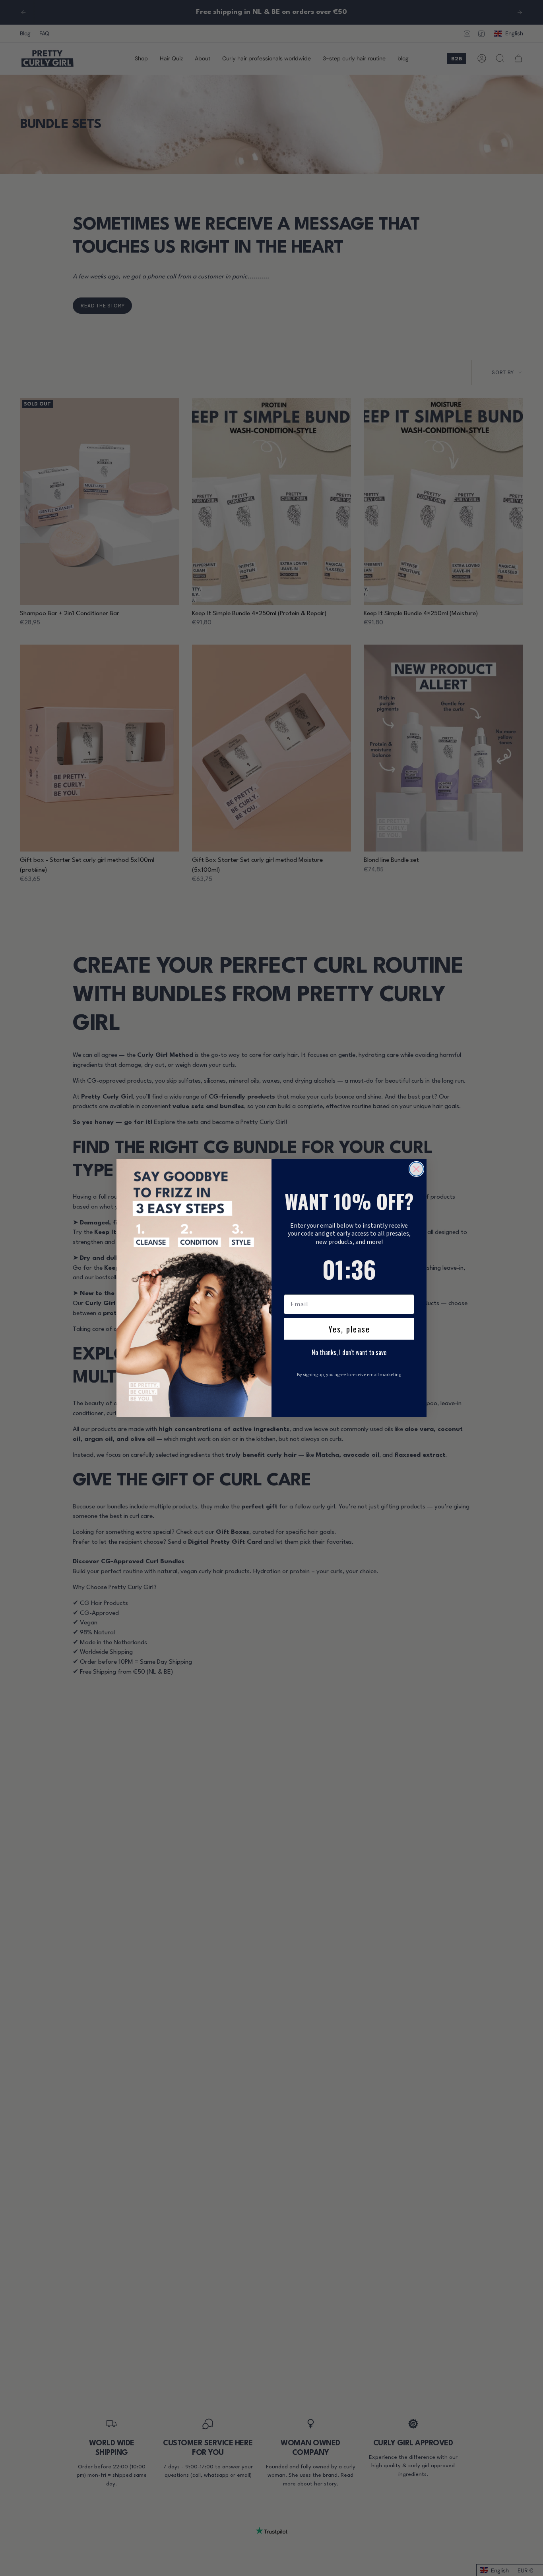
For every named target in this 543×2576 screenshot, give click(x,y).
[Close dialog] (416, 1169)
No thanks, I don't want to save (349, 1352)
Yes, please (349, 1329)
